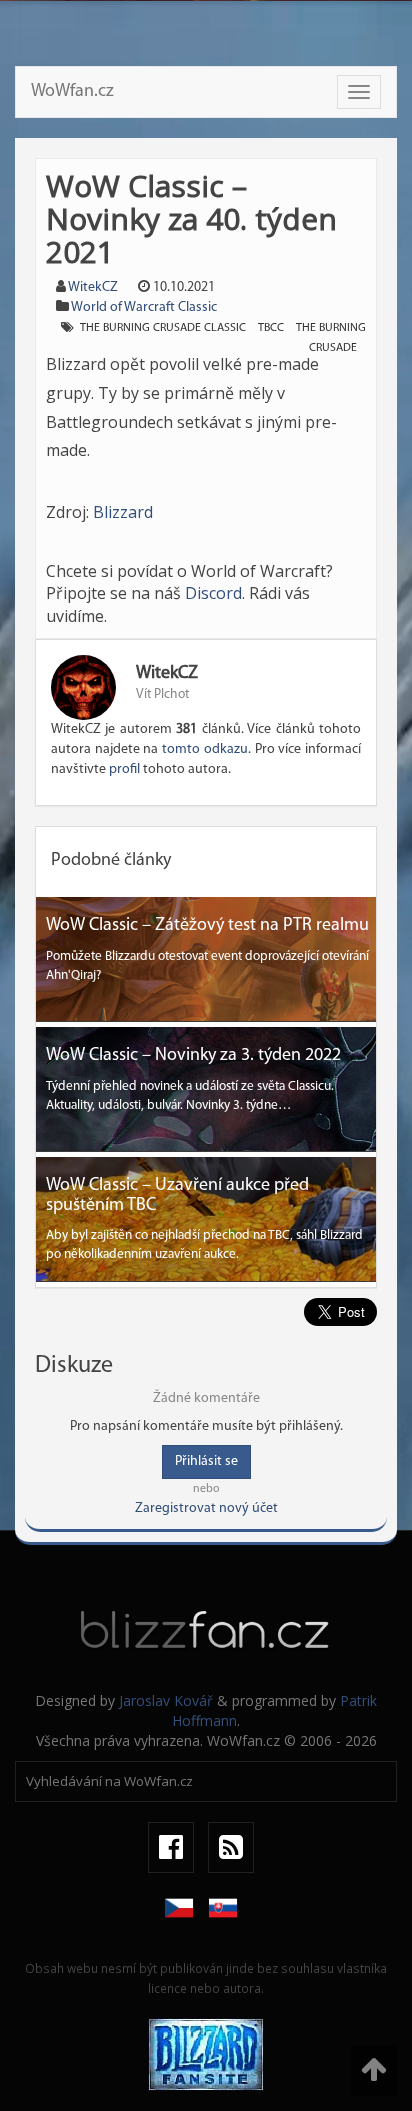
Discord (213, 593)
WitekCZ (93, 287)
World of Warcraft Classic (144, 307)
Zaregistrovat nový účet (206, 1508)
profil (124, 769)
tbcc (271, 328)
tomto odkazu (205, 749)
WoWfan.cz (72, 92)
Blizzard (123, 512)
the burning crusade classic (163, 328)
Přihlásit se (206, 1461)
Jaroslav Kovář (166, 1700)
